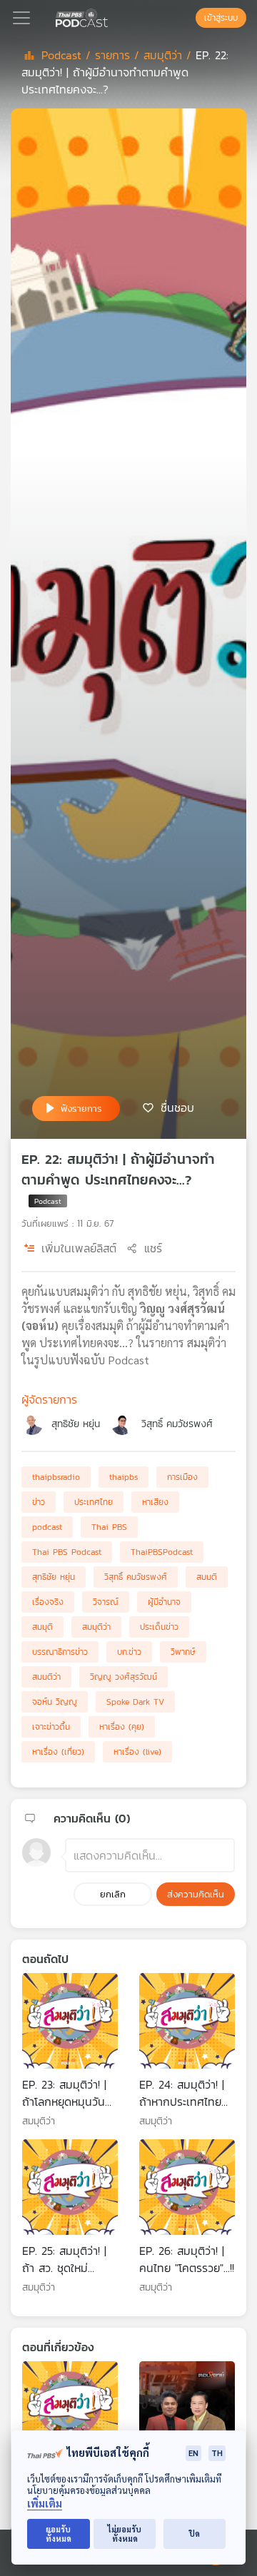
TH (217, 2453)
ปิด (195, 2534)
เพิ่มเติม (45, 2504)
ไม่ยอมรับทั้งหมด (125, 2534)
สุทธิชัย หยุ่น (76, 1424)
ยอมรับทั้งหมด (59, 2534)
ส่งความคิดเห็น (196, 1894)
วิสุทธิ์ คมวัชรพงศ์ (177, 1424)
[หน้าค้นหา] (188, 18)
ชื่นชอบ (177, 1107)
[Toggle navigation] (21, 18)
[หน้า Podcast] (111, 16)
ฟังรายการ (81, 1109)
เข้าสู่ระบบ (221, 18)
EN (193, 2453)
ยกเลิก (113, 1894)
